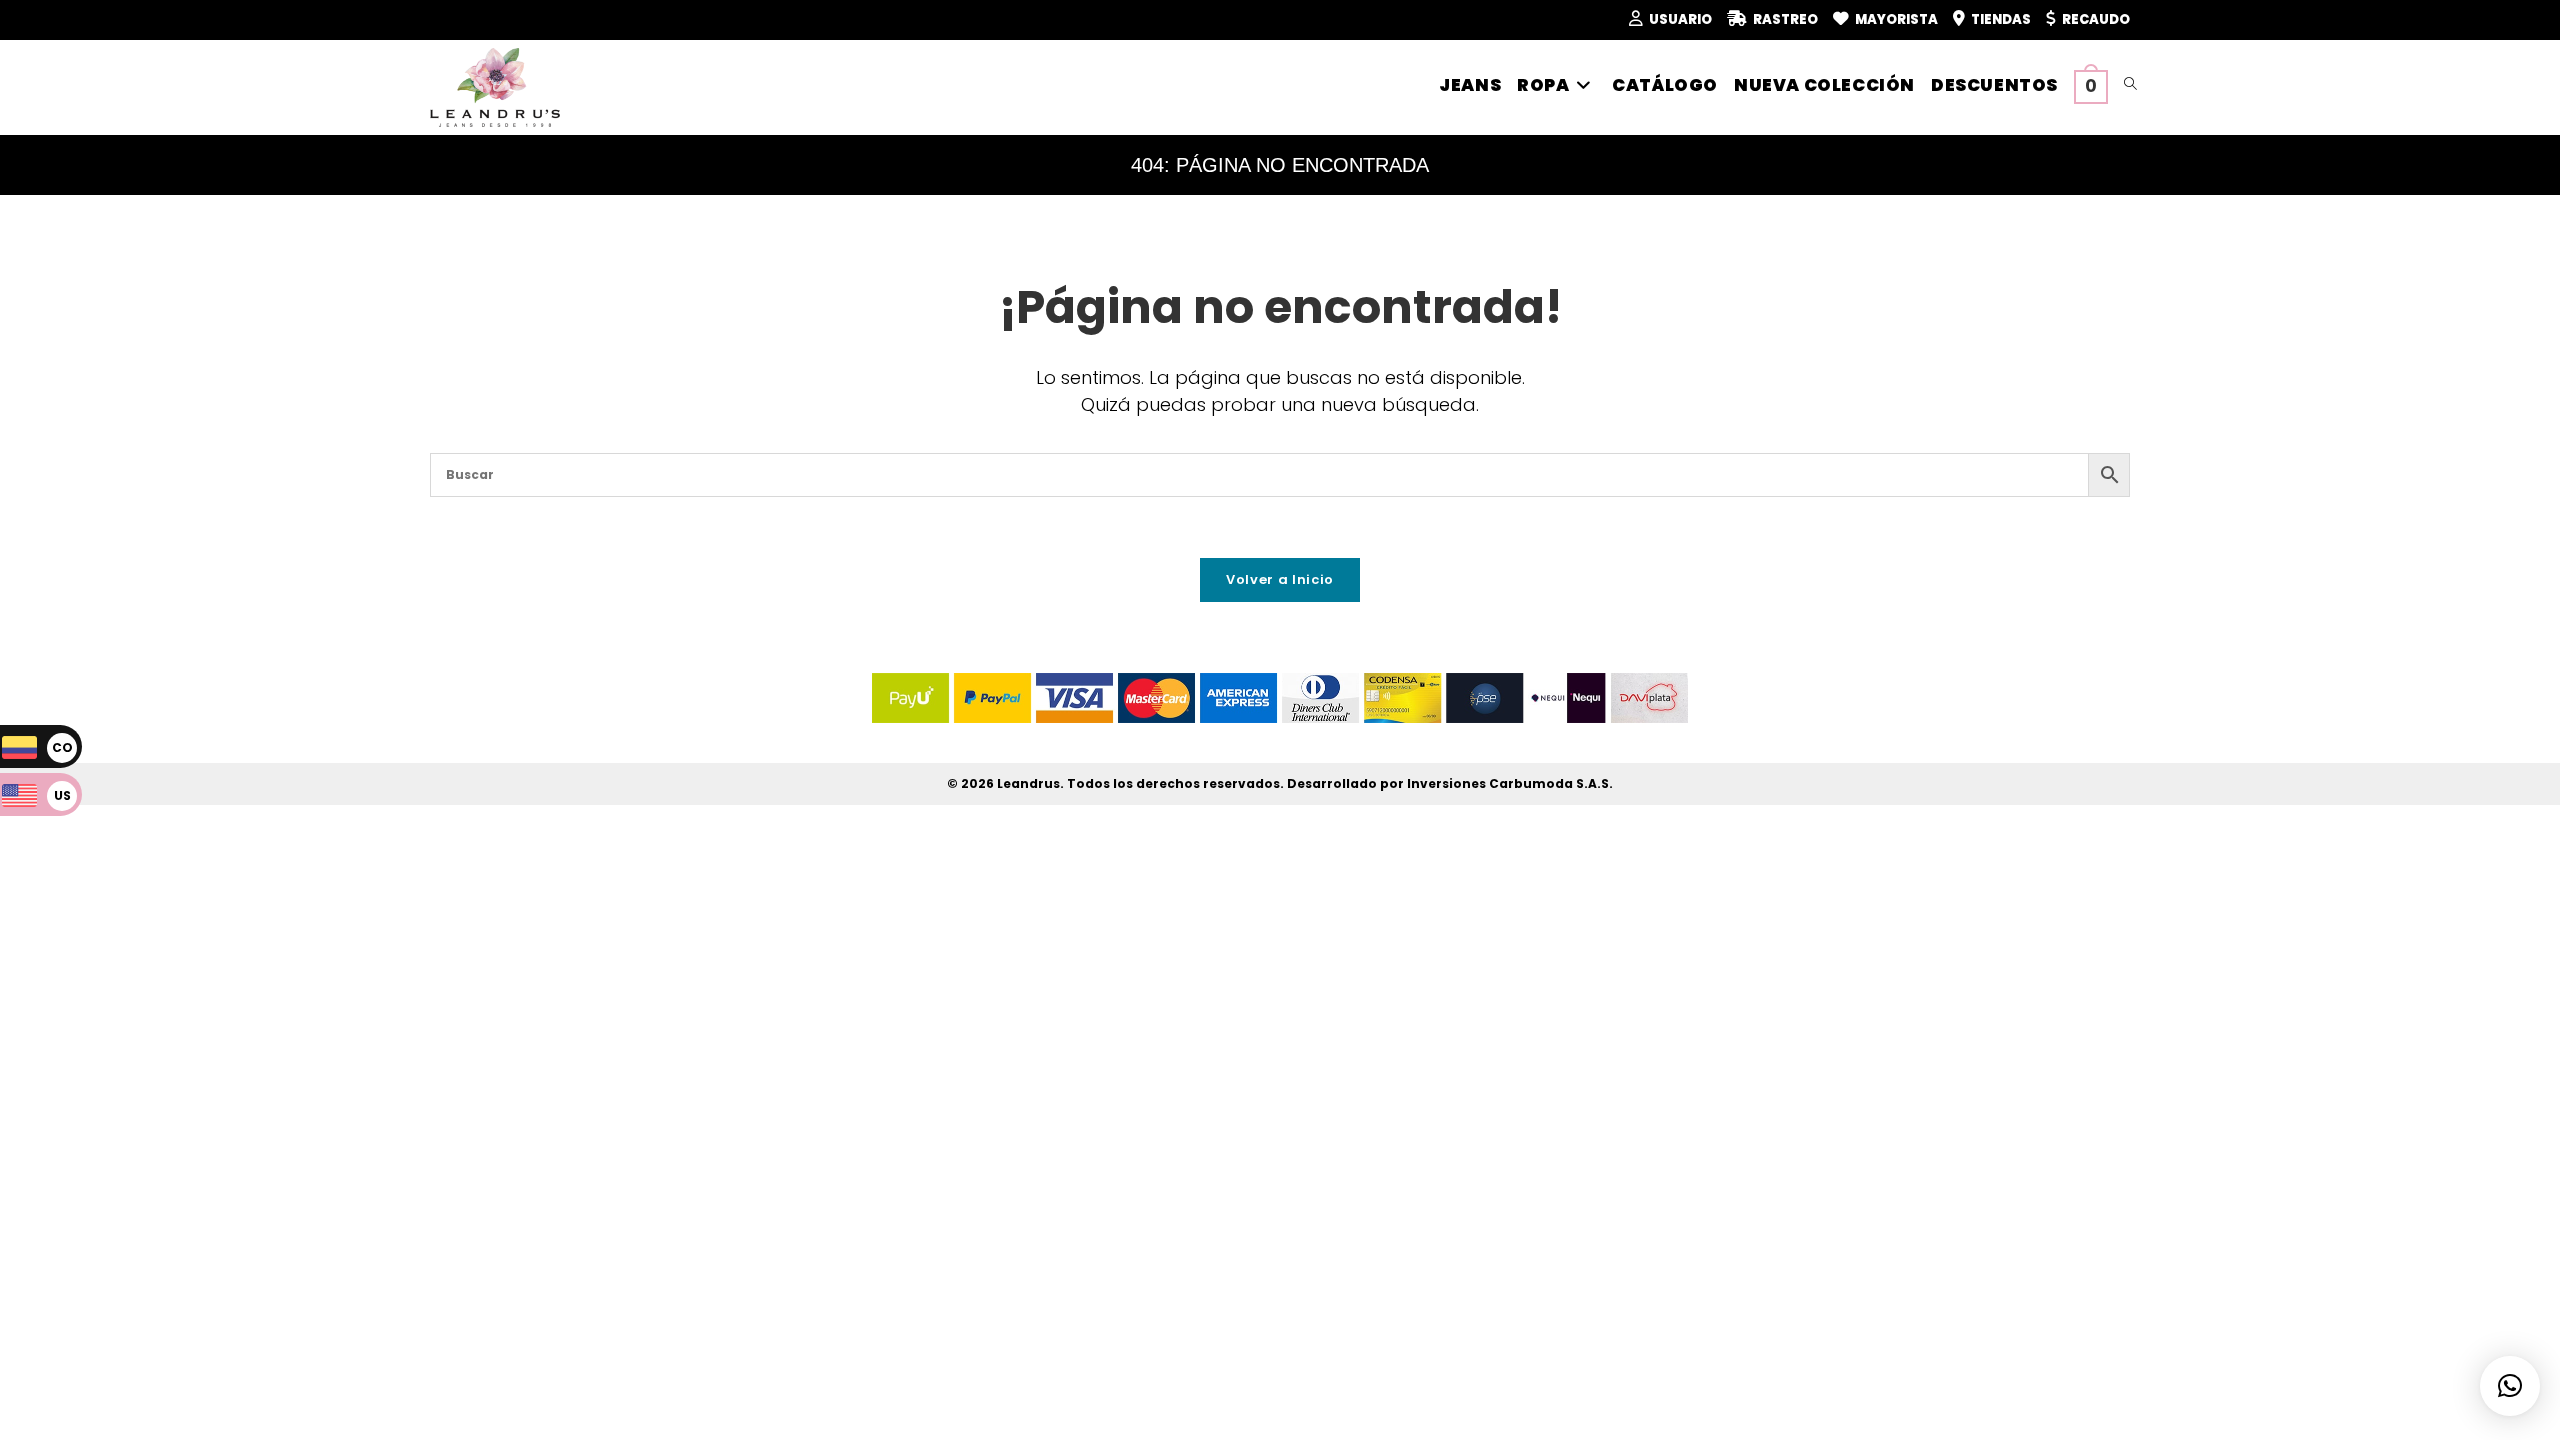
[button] (2510, 1386)
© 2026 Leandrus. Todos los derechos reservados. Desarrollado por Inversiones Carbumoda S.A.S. (1280, 783)
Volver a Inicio (1280, 579)
